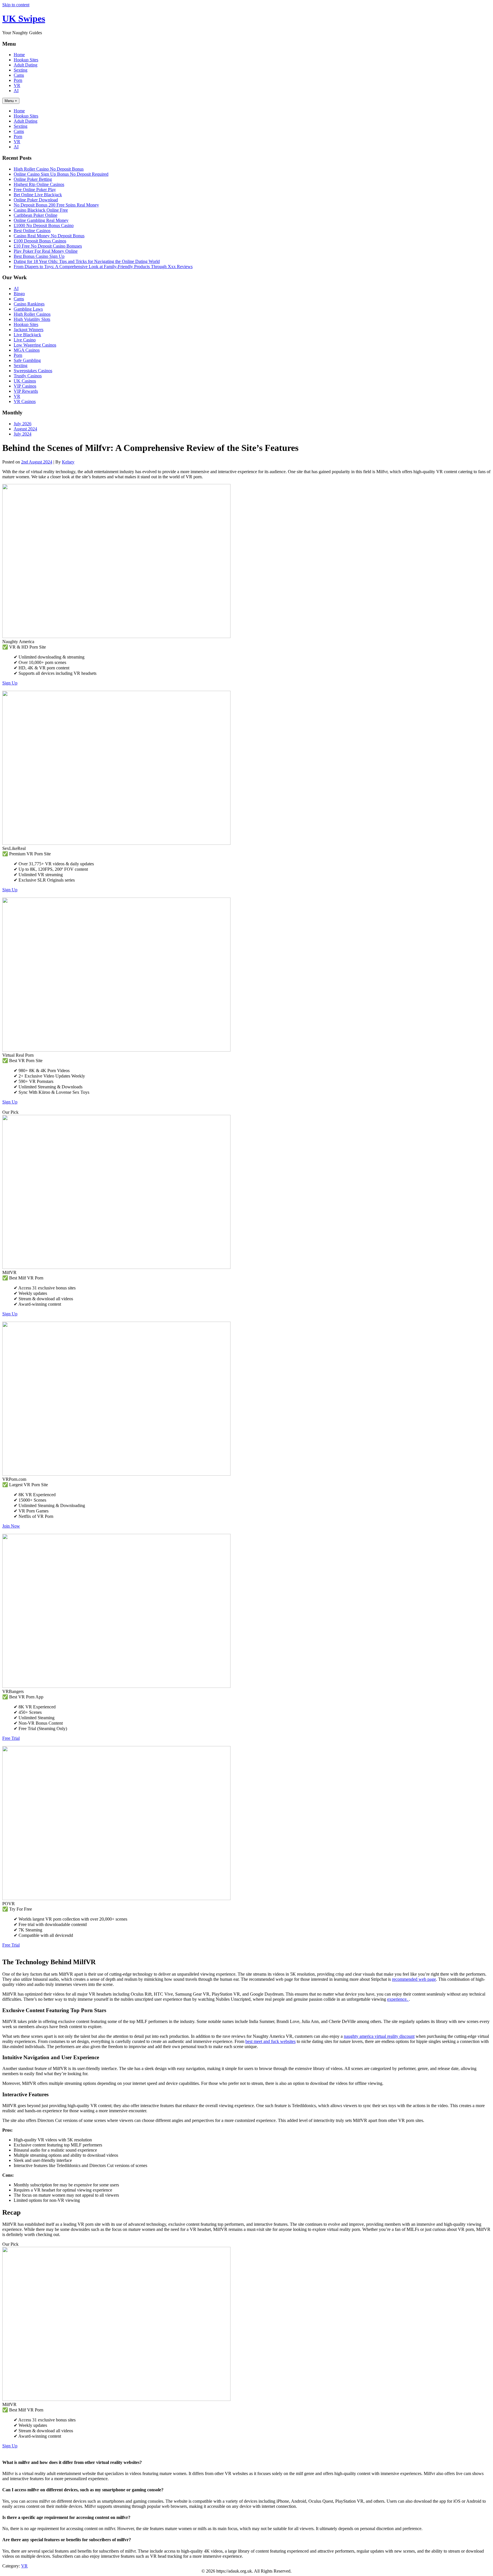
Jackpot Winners (29, 330)
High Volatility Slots (32, 319)
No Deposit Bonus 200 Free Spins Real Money (56, 205)
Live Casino (25, 340)
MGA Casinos (27, 350)
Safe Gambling (27, 360)
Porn (18, 80)
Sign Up (10, 683)
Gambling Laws (28, 309)
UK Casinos (25, 381)
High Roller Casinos (32, 314)
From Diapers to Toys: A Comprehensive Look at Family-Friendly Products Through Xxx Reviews (103, 267)
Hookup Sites (26, 60)
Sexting (21, 70)
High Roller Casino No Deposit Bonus (49, 169)
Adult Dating (26, 65)
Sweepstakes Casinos (33, 371)
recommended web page (414, 1979)
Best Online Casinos (32, 231)
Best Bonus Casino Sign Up (39, 256)
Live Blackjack (27, 335)
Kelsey (68, 462)
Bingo (19, 294)
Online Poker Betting (33, 179)
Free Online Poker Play (35, 190)
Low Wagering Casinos (35, 345)
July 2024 (23, 434)
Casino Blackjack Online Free (41, 210)
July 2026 (23, 424)
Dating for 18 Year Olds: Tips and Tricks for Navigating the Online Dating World (87, 261)
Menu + (11, 101)
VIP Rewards (26, 391)
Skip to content (16, 5)
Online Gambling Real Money (41, 220)
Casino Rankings (29, 304)
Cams (19, 75)
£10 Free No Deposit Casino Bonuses (48, 246)
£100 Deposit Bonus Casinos (40, 241)
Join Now (11, 1526)
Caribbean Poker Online (36, 215)
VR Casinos (25, 401)
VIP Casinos (25, 386)
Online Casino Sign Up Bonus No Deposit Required (61, 174)
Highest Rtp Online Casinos (39, 184)
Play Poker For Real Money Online (46, 251)
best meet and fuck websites (270, 2041)
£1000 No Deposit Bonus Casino (44, 225)
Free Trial (11, 1738)
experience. (398, 1999)
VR (17, 85)
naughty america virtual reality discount (379, 2036)
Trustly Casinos (28, 376)
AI (16, 91)
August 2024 (25, 429)
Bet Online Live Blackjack (38, 195)
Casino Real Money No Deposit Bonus (49, 236)
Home (19, 55)
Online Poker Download (36, 200)
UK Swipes (24, 19)
